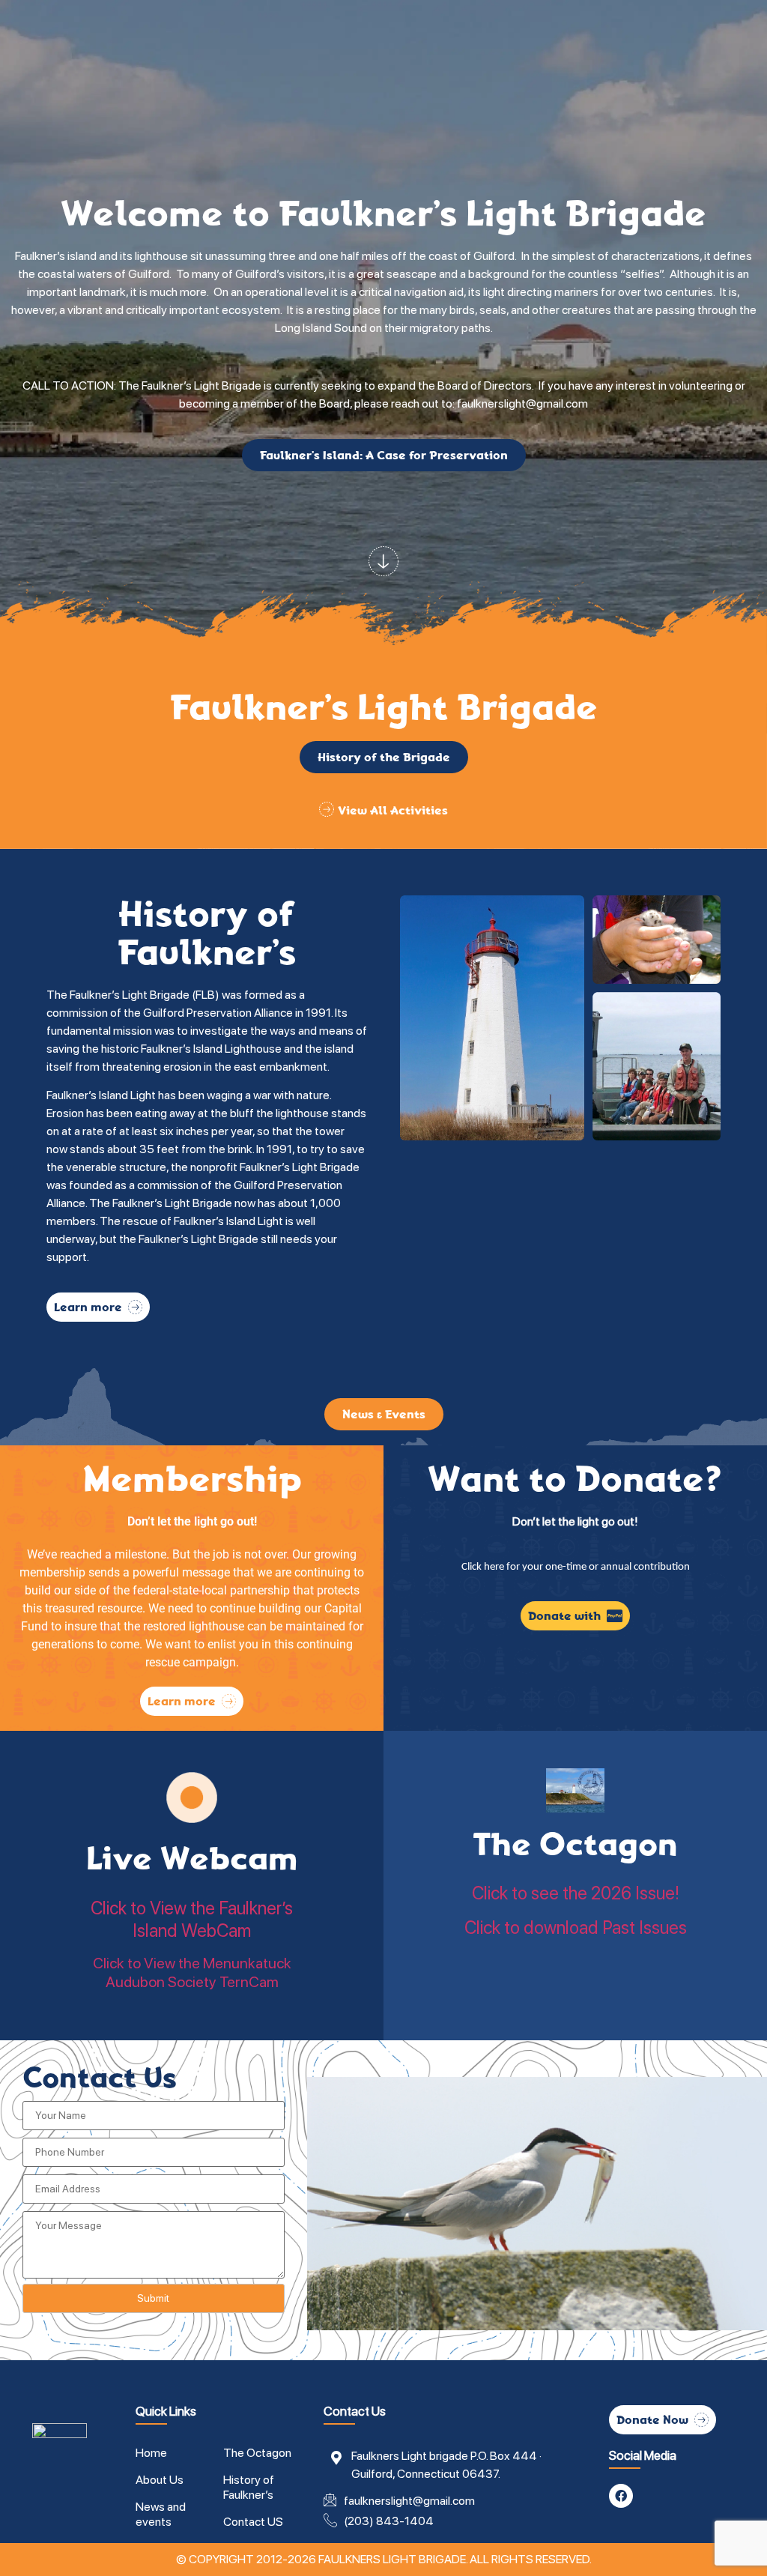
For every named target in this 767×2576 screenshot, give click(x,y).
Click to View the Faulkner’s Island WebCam (192, 1919)
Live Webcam (192, 1859)
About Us (160, 2480)
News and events (161, 2514)
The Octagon (575, 1844)
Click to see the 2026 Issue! (576, 1893)
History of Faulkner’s (249, 2487)
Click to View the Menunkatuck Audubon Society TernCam (192, 1972)
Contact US (253, 2522)
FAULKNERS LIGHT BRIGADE (392, 2559)
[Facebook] (621, 2496)
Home (151, 2453)
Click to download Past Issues (576, 1928)
